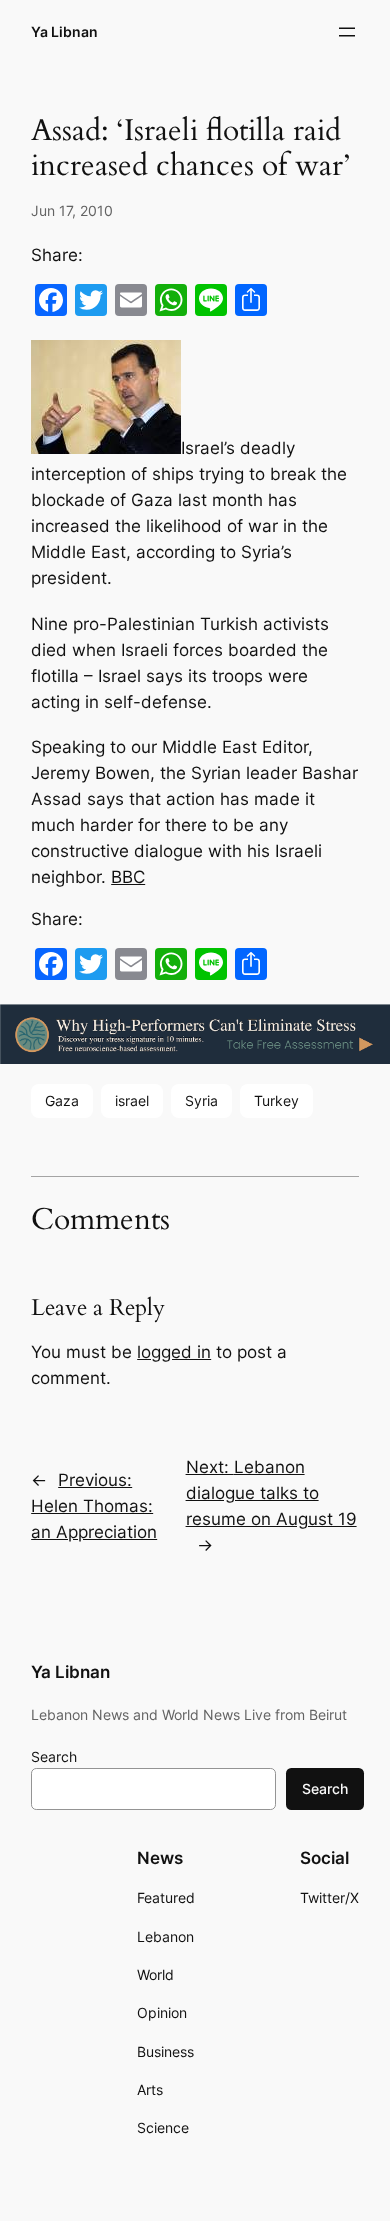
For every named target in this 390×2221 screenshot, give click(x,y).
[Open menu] (347, 32)
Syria (201, 1100)
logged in (174, 1352)
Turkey (276, 1100)
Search (54, 1756)
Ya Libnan (64, 31)
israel (132, 1100)
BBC (128, 877)
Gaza (62, 1100)
